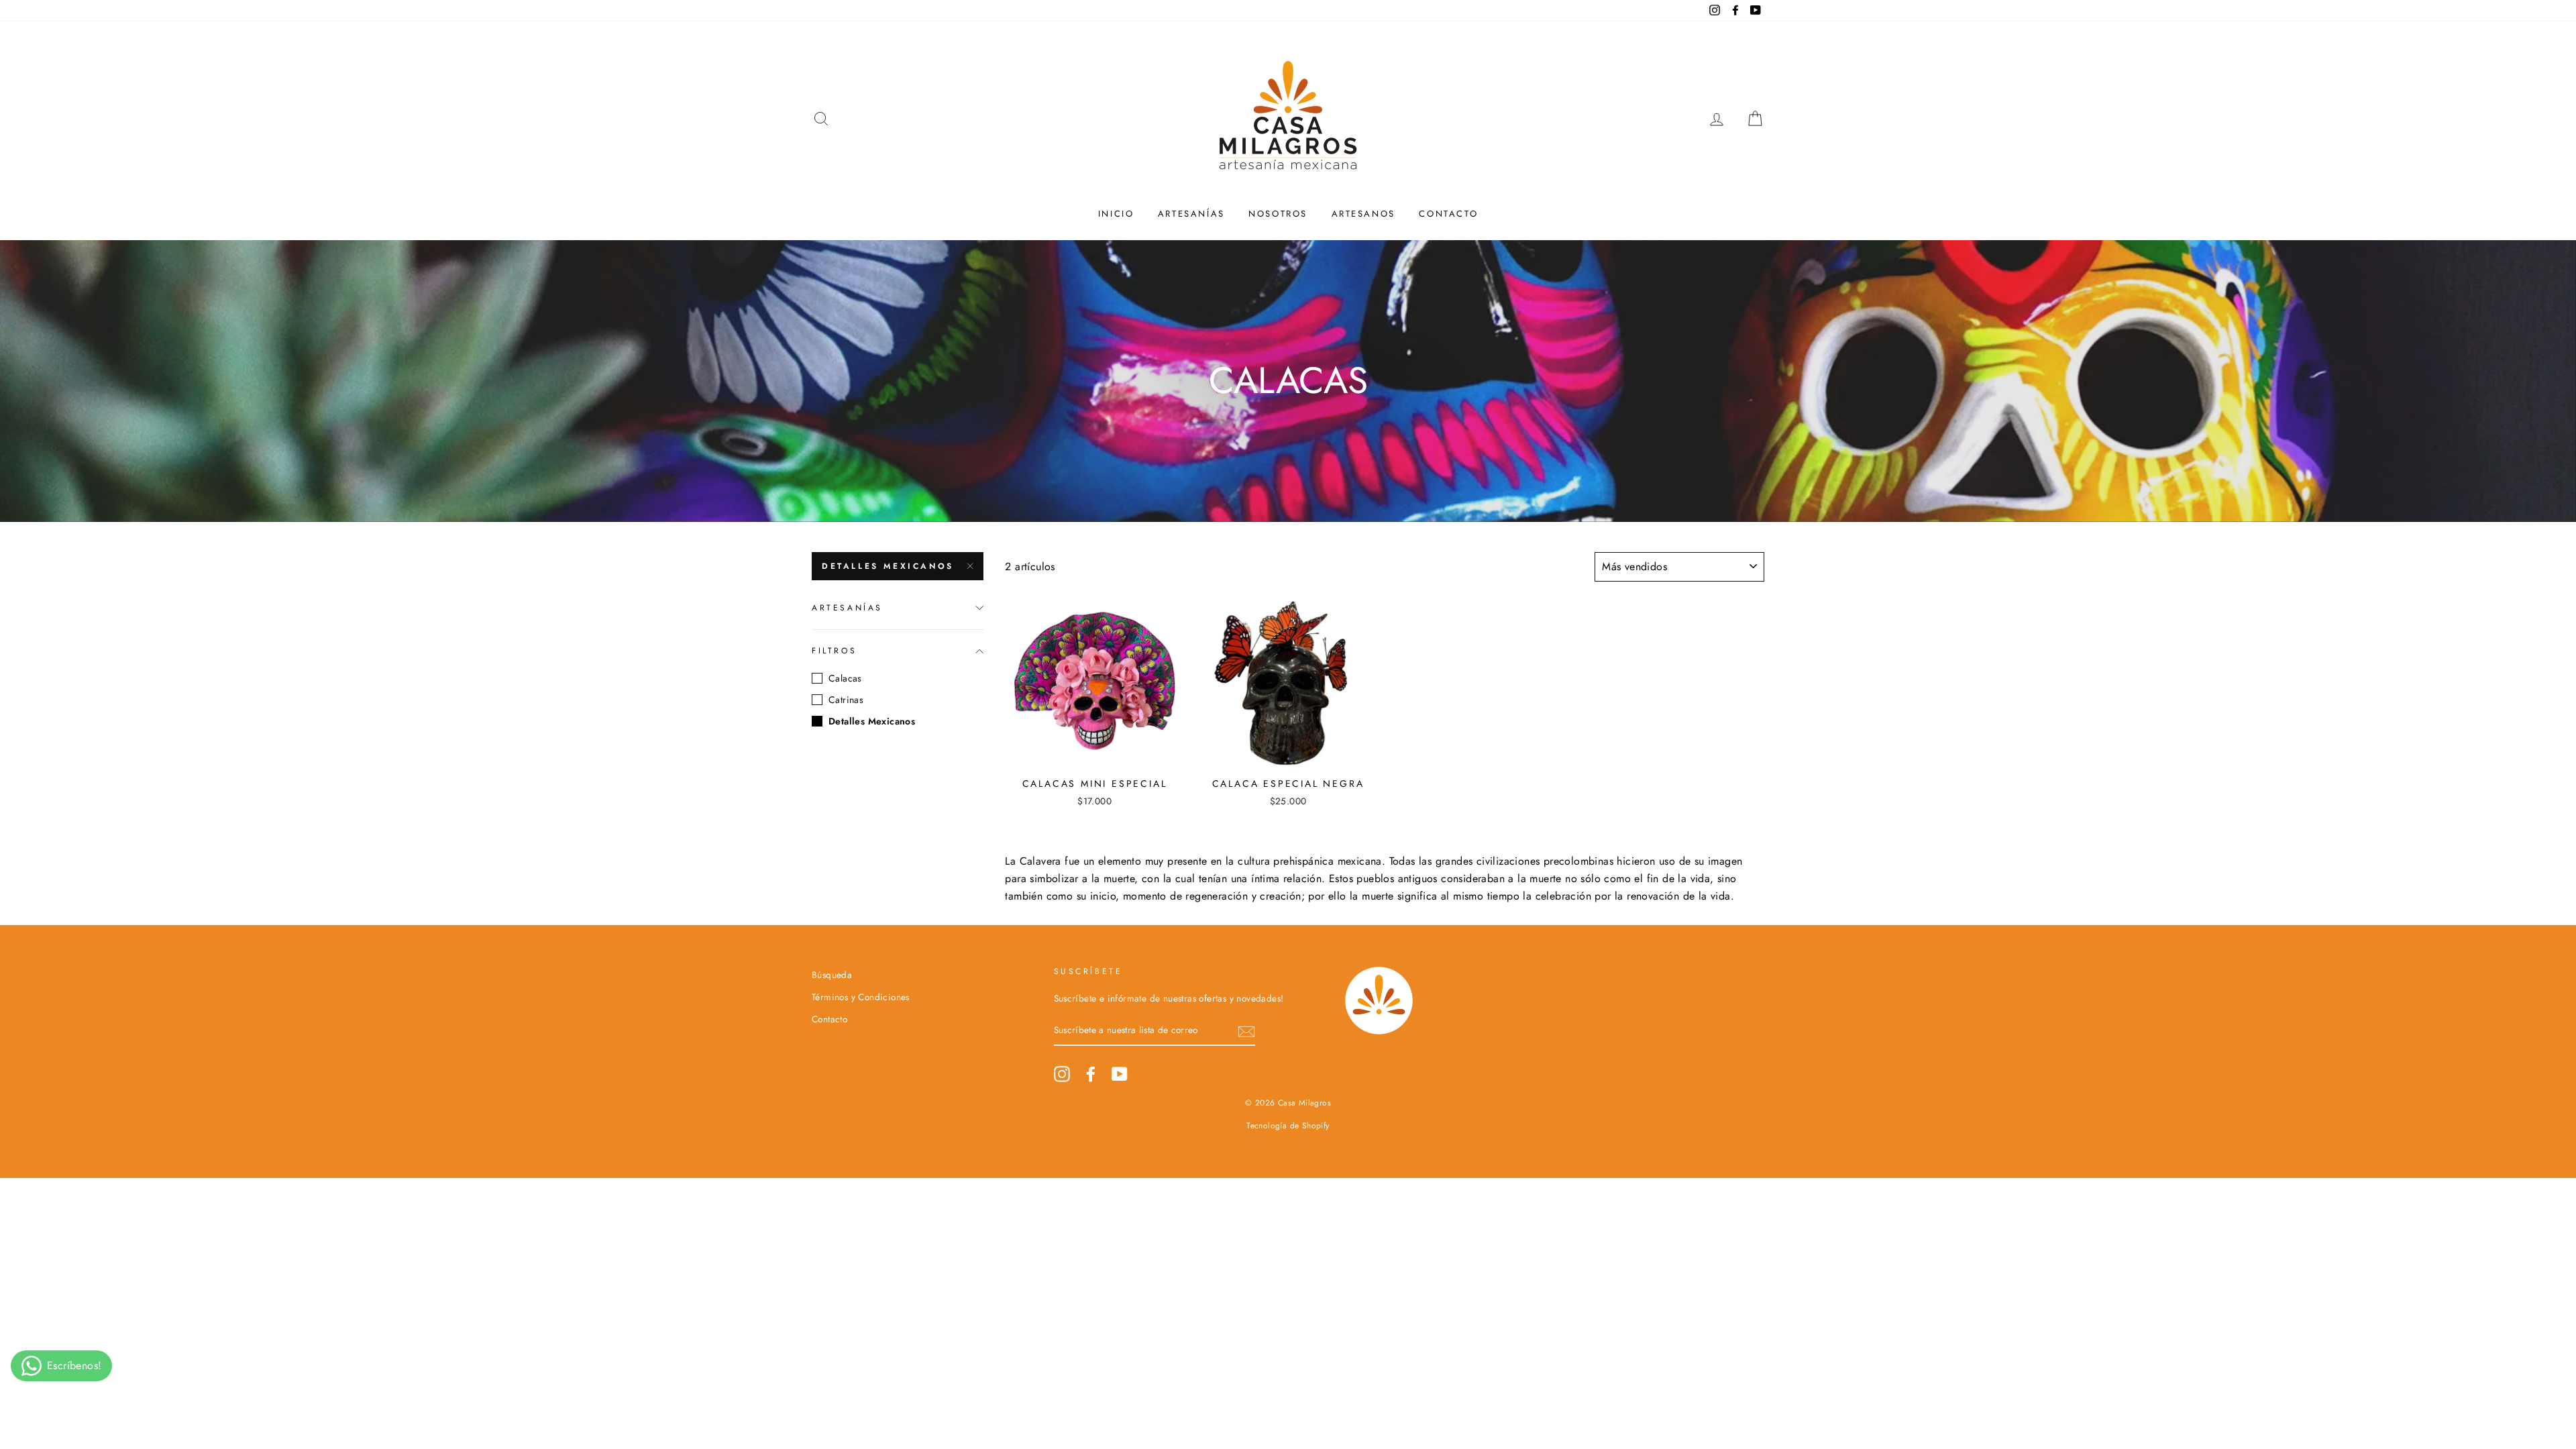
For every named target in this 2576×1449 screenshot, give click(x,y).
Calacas (845, 678)
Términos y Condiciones (861, 997)
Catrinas (846, 700)
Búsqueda (832, 975)
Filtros (834, 651)
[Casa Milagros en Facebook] (1091, 1074)
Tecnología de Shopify (1288, 1126)
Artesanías (1191, 214)
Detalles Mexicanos (888, 566)
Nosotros (1278, 214)
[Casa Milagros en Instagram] (1062, 1074)
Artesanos (1363, 214)
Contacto (1448, 214)
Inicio (1116, 214)
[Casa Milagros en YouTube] (1120, 1074)
